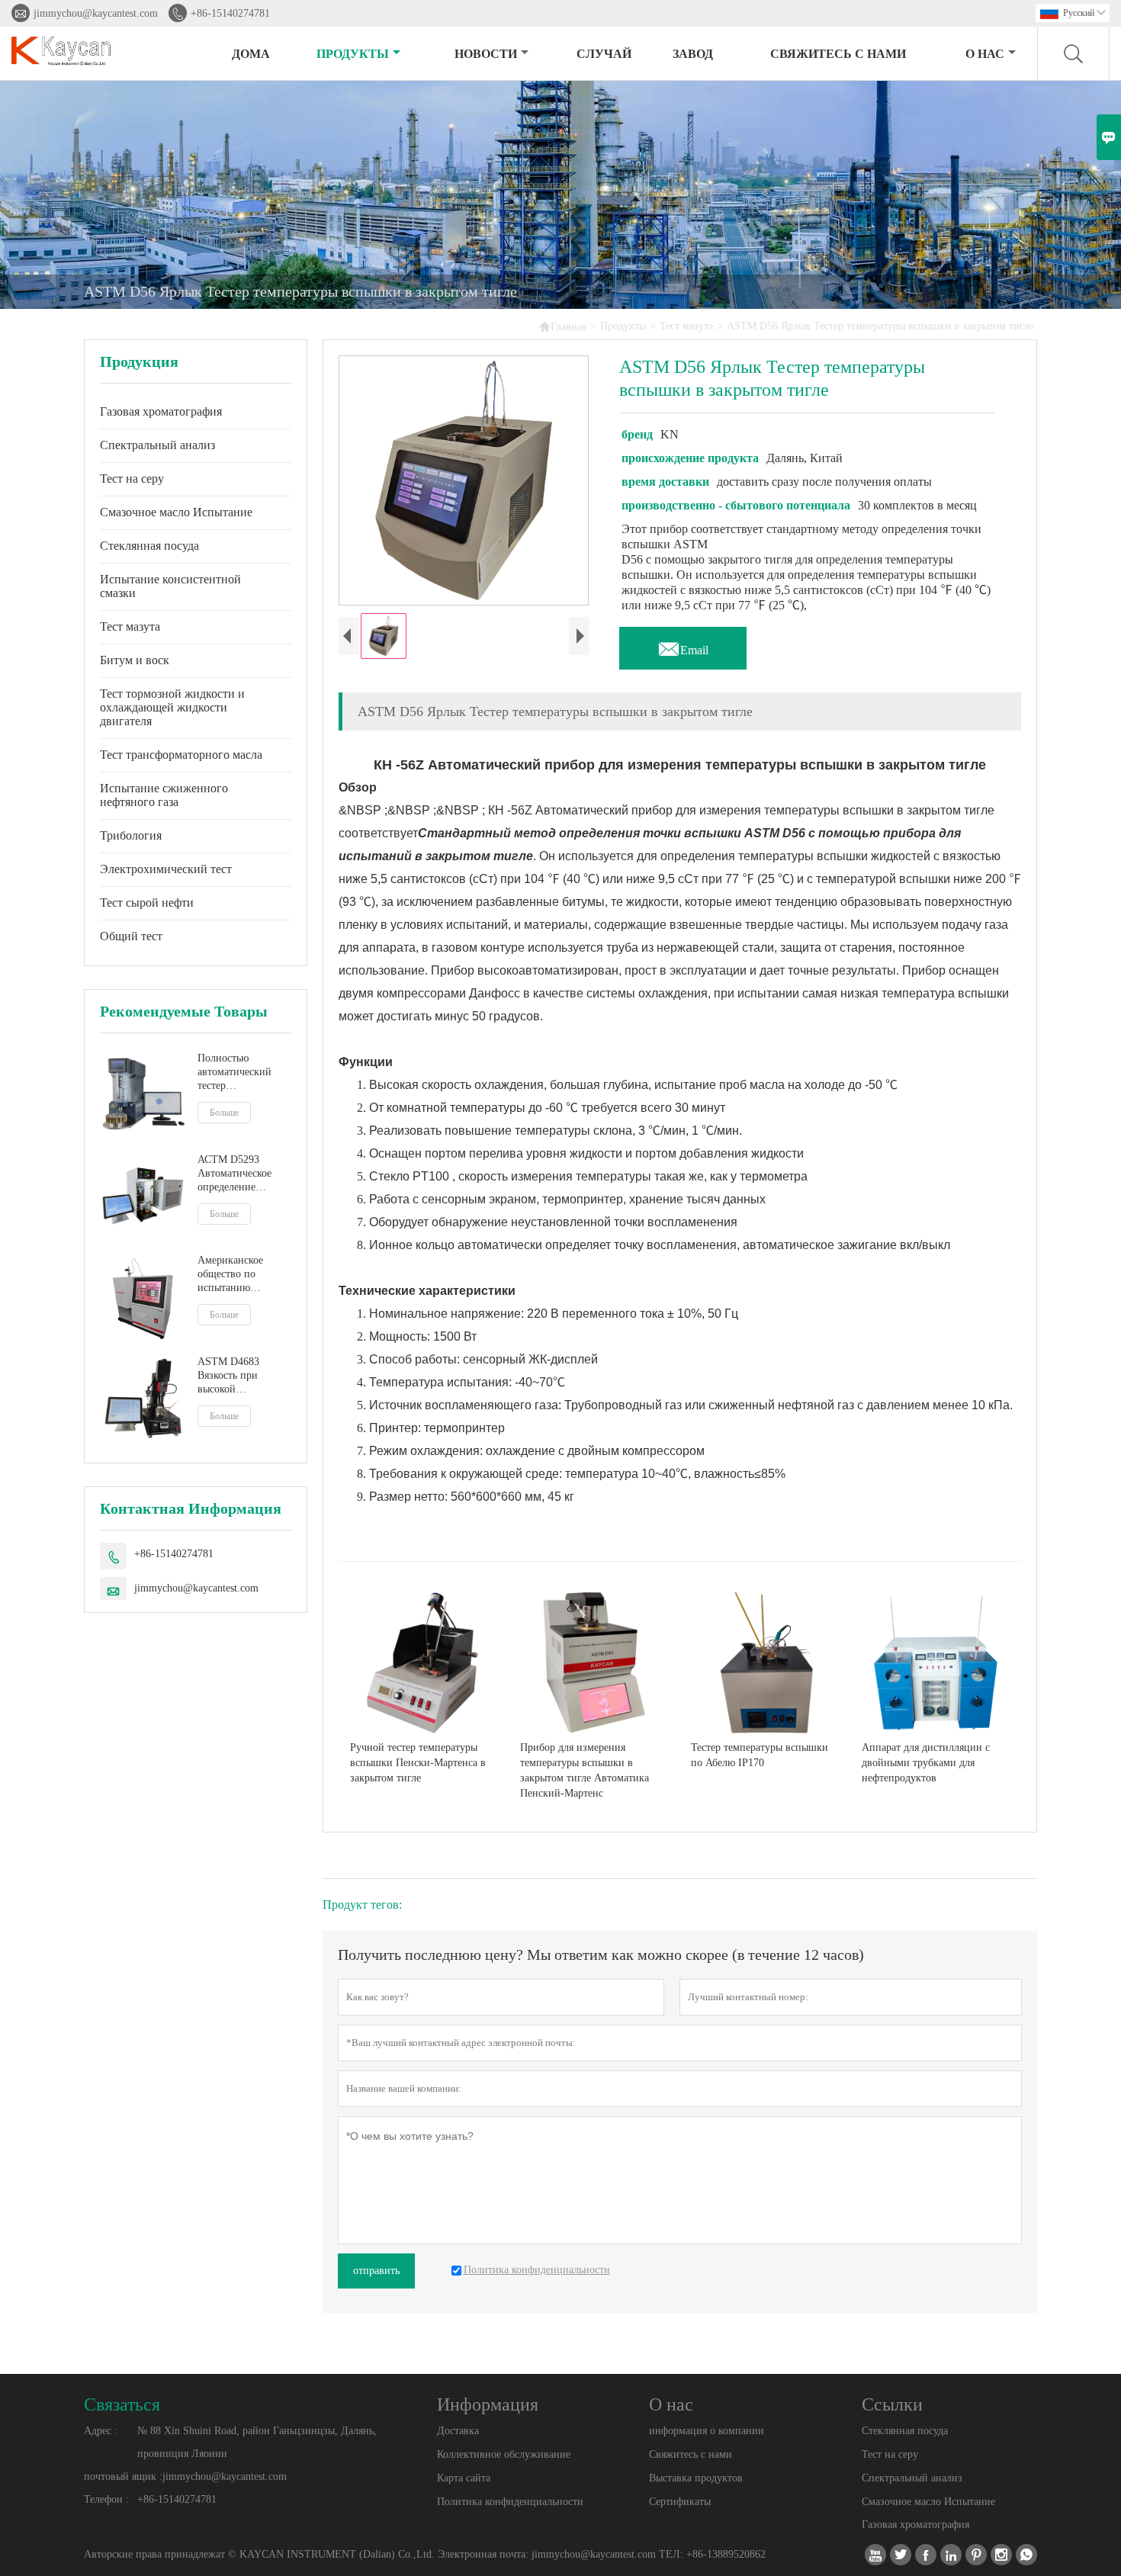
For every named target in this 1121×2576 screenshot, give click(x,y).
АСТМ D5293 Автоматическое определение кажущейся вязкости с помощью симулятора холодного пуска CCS (236, 1174)
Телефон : (106, 2499)
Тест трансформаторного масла (181, 755)
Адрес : (101, 2431)
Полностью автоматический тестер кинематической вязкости (235, 1073)
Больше (224, 1113)
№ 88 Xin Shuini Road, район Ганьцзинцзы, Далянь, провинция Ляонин (257, 2442)
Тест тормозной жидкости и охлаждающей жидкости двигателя (172, 707)
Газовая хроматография (161, 411)
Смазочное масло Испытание (176, 512)
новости (486, 54)
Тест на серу (132, 479)
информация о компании (707, 2431)
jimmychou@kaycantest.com (96, 13)
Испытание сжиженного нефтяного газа (164, 795)
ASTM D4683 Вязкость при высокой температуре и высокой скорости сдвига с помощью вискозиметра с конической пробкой (240, 1376)
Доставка (458, 2431)
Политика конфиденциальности (510, 2502)
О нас (985, 54)
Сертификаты (680, 2502)
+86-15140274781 (230, 13)
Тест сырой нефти (147, 903)
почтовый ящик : (123, 2476)
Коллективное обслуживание (504, 2454)
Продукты (353, 54)
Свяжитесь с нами (691, 2454)
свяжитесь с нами (838, 54)
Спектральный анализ (157, 445)
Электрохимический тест (166, 869)
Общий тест (131, 936)
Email (683, 646)
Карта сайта (464, 2478)
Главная (562, 326)
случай (604, 54)
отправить (376, 2271)
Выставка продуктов (696, 2478)
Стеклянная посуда (149, 546)
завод (693, 54)
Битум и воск (135, 660)
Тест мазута (686, 326)
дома (251, 54)
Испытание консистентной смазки (170, 586)
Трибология (131, 835)
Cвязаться (122, 2404)
